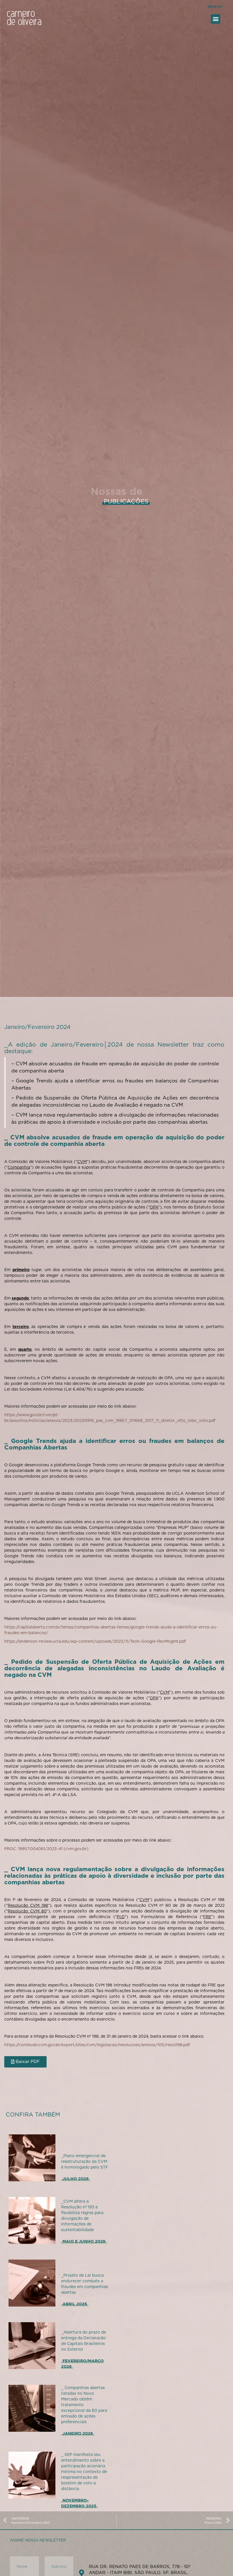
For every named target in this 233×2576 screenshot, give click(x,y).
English (215, 7)
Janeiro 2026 (78, 2433)
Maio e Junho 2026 (84, 2241)
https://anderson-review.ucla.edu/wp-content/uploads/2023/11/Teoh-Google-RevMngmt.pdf (95, 1641)
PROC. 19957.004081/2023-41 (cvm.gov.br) (46, 1849)
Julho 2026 (76, 2179)
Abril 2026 (75, 2304)
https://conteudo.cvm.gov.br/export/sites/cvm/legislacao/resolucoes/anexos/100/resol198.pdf (97, 2045)
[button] (216, 19)
